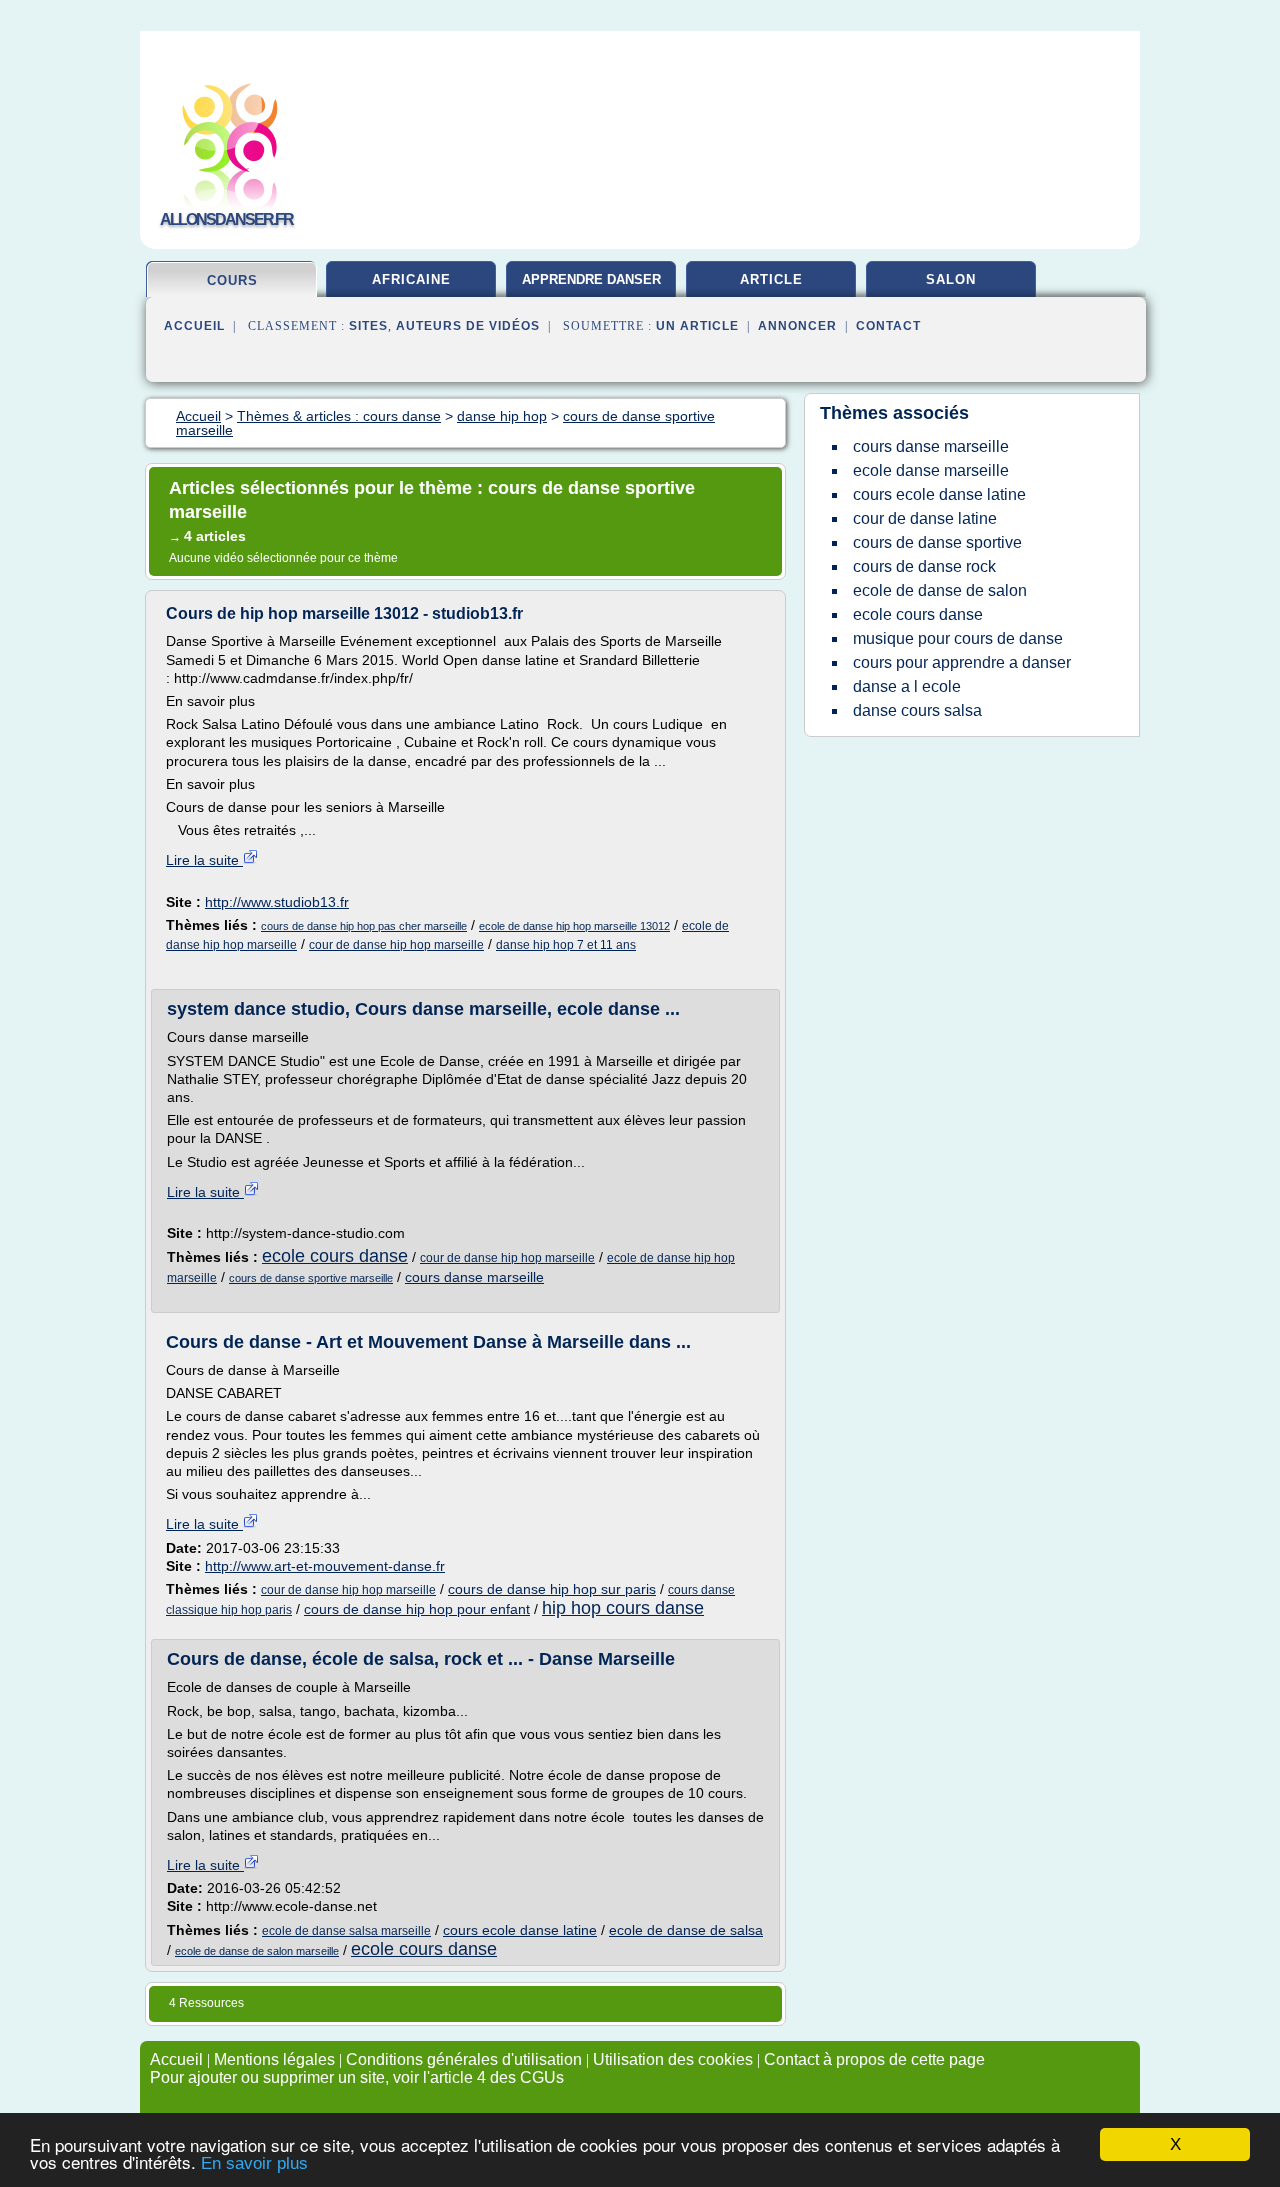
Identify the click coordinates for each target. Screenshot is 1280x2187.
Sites (368, 326)
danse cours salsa (917, 710)
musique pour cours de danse (958, 638)
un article (697, 326)
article (771, 279)
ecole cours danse (335, 1256)
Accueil (194, 326)
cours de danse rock (924, 566)
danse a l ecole (907, 686)
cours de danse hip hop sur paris (552, 1589)
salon (951, 279)
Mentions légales (274, 2059)
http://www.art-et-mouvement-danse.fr (325, 1566)
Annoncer (797, 326)
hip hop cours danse (623, 1608)
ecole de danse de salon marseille (257, 1951)
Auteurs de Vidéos (468, 326)
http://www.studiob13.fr (277, 902)
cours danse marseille (474, 1277)
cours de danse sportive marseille (311, 1278)
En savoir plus (254, 2163)
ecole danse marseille (931, 470)
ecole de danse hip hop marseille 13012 (574, 926)
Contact (888, 326)
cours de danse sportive (937, 542)
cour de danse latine (925, 518)
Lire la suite (204, 860)
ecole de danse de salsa (686, 1930)
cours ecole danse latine (520, 1930)
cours (232, 280)
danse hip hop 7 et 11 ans (566, 945)
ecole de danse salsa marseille (346, 1931)
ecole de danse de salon (940, 590)
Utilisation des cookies (673, 2059)
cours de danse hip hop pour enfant (417, 1609)
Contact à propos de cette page (874, 2059)
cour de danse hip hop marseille (396, 945)
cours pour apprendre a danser (962, 662)
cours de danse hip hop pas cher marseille (364, 926)
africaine (411, 279)
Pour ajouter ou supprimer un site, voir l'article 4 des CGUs (357, 2077)
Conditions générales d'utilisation (464, 2059)
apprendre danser (591, 279)
